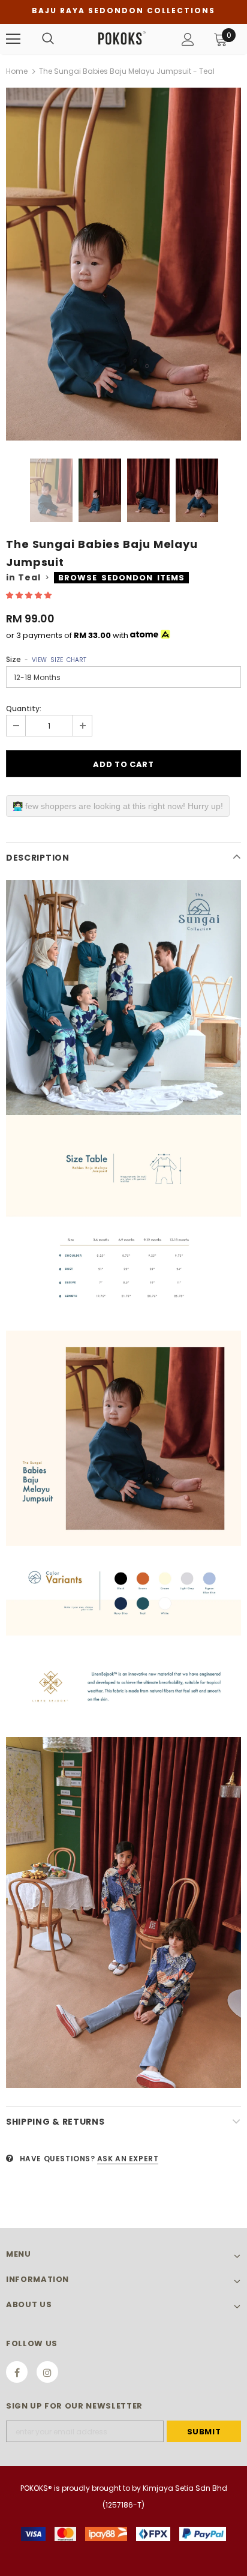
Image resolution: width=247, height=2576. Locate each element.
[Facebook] (17, 2372)
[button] (30, 595)
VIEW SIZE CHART (59, 660)
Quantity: (24, 709)
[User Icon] (188, 39)
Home (17, 71)
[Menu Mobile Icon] (13, 39)
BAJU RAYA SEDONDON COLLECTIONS (123, 11)
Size (46, 659)
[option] (123, 264)
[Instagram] (47, 2372)
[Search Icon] (48, 39)
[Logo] (122, 38)
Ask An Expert (128, 2159)
